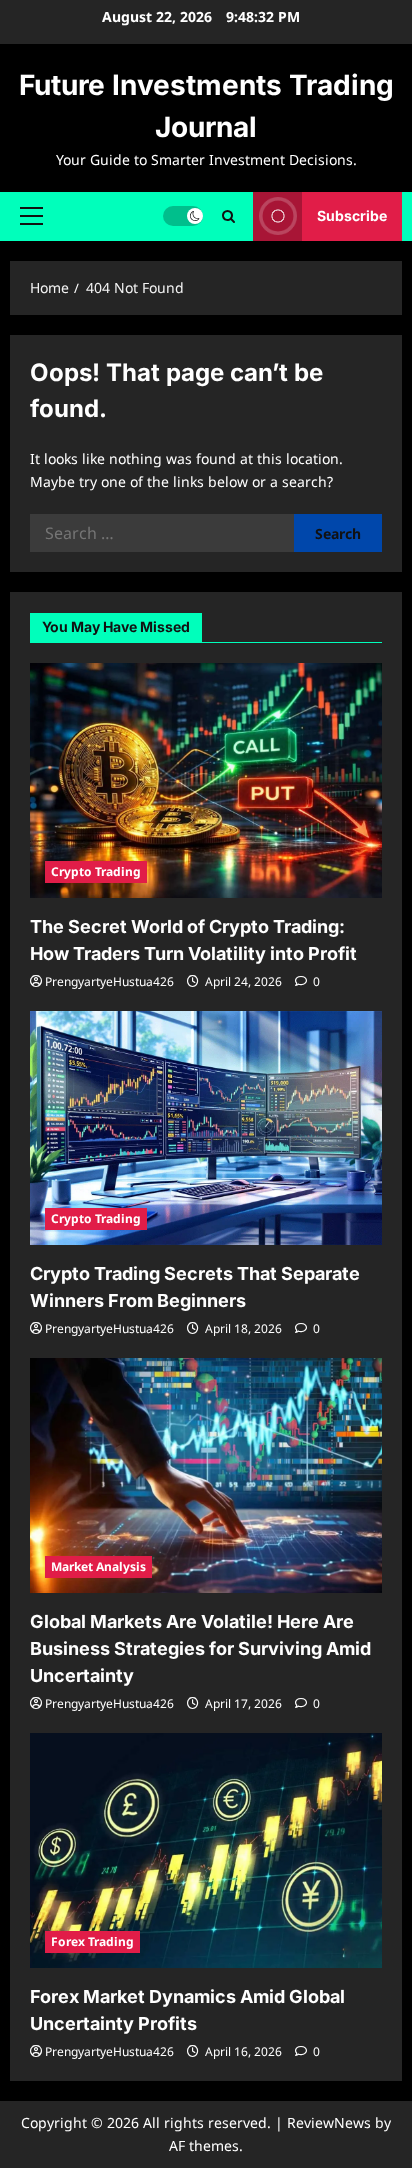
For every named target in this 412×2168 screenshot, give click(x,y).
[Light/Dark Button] (183, 216)
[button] (31, 216)
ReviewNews (329, 2122)
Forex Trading (92, 1941)
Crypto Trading (96, 871)
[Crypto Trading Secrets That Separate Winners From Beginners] (206, 1128)
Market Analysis (98, 1566)
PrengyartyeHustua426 (109, 981)
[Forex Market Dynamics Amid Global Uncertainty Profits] (206, 1850)
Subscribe (352, 215)
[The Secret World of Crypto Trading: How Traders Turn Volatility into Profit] (206, 780)
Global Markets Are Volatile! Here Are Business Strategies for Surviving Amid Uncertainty (200, 1648)
